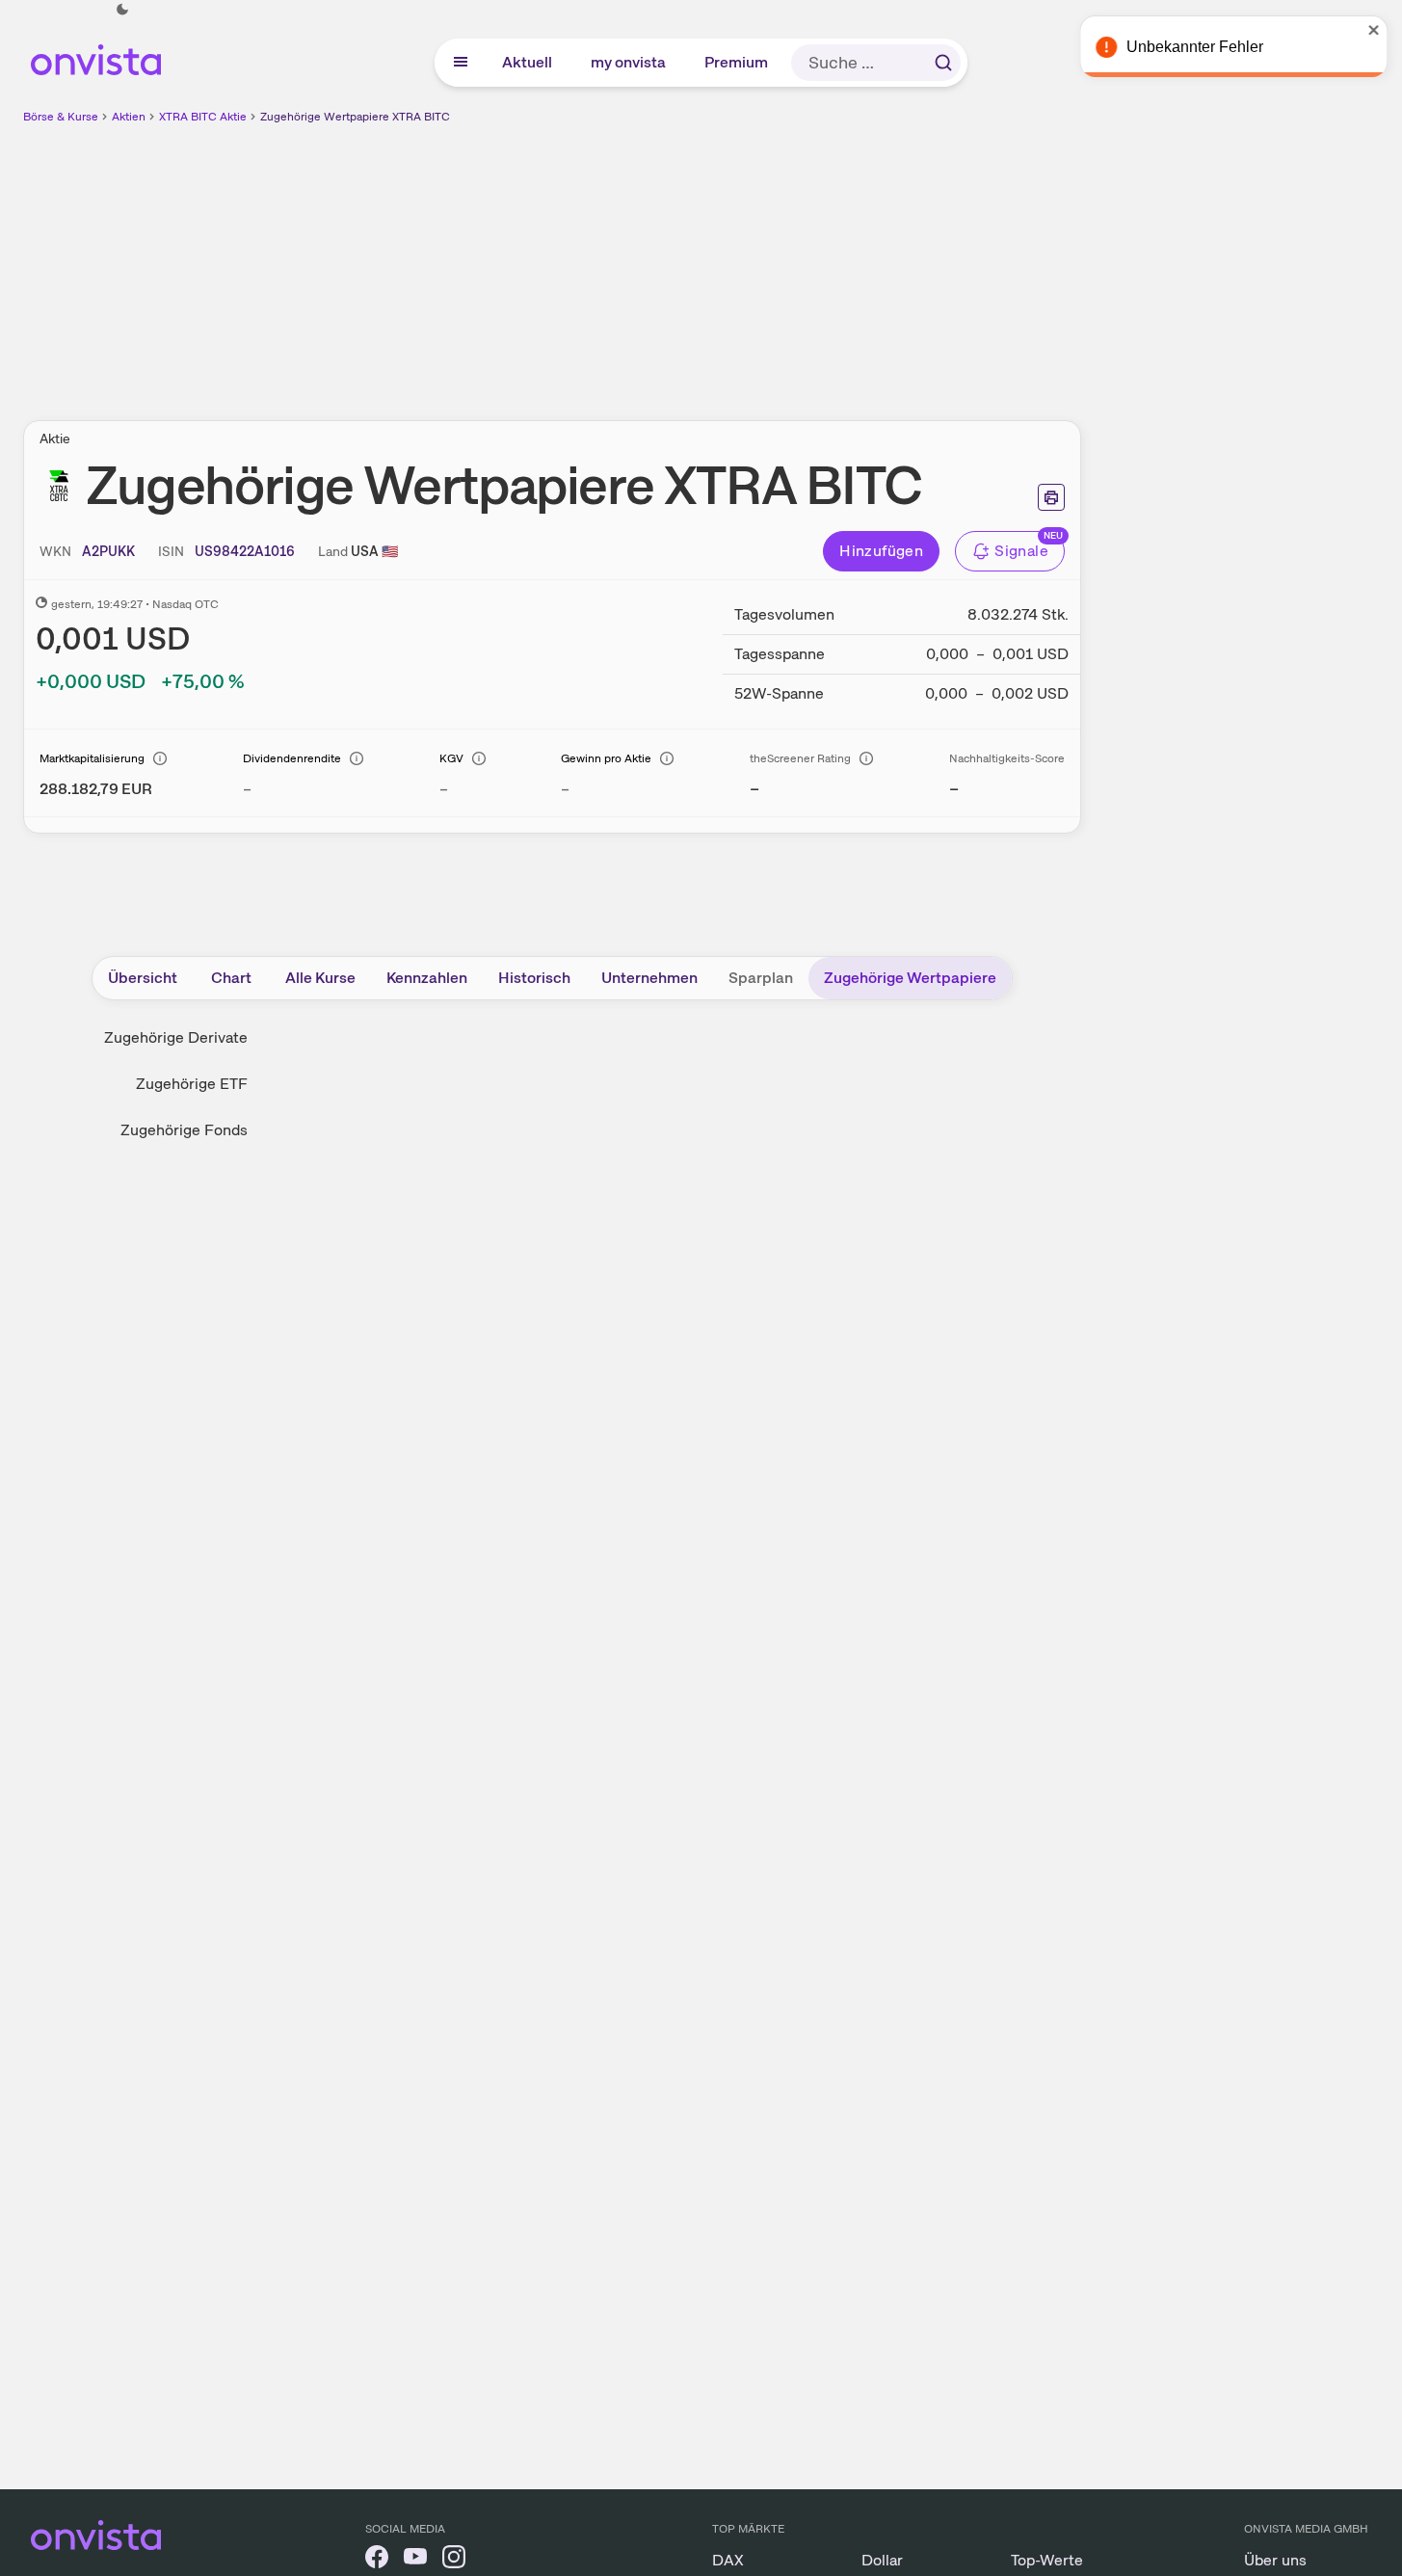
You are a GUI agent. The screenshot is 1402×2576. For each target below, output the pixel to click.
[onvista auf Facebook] (377, 2560)
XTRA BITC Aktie (203, 117)
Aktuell (528, 62)
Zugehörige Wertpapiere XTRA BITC (355, 117)
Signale (1021, 551)
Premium (737, 62)
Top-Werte (1047, 2560)
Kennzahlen (427, 978)
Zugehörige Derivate (176, 1037)
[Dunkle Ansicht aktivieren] (122, 10)
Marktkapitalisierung (92, 758)
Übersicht (143, 978)
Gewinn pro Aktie (606, 758)
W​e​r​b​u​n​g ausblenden (719, 261)
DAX (728, 2560)
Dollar (882, 2560)
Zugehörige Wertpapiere (910, 978)
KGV (451, 758)
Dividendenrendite (292, 758)
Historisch (534, 978)
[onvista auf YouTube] (415, 2560)
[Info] (160, 758)
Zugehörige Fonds (184, 1130)
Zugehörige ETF (192, 1084)
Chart (231, 978)
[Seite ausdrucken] (1051, 497)
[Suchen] (943, 63)
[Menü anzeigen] (461, 63)
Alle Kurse (320, 978)
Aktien (129, 117)
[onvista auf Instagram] (454, 2560)
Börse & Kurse (61, 117)
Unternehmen (649, 978)
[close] (1373, 30)
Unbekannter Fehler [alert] (1194, 47)
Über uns (1275, 2560)
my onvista (629, 62)
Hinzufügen (881, 551)
